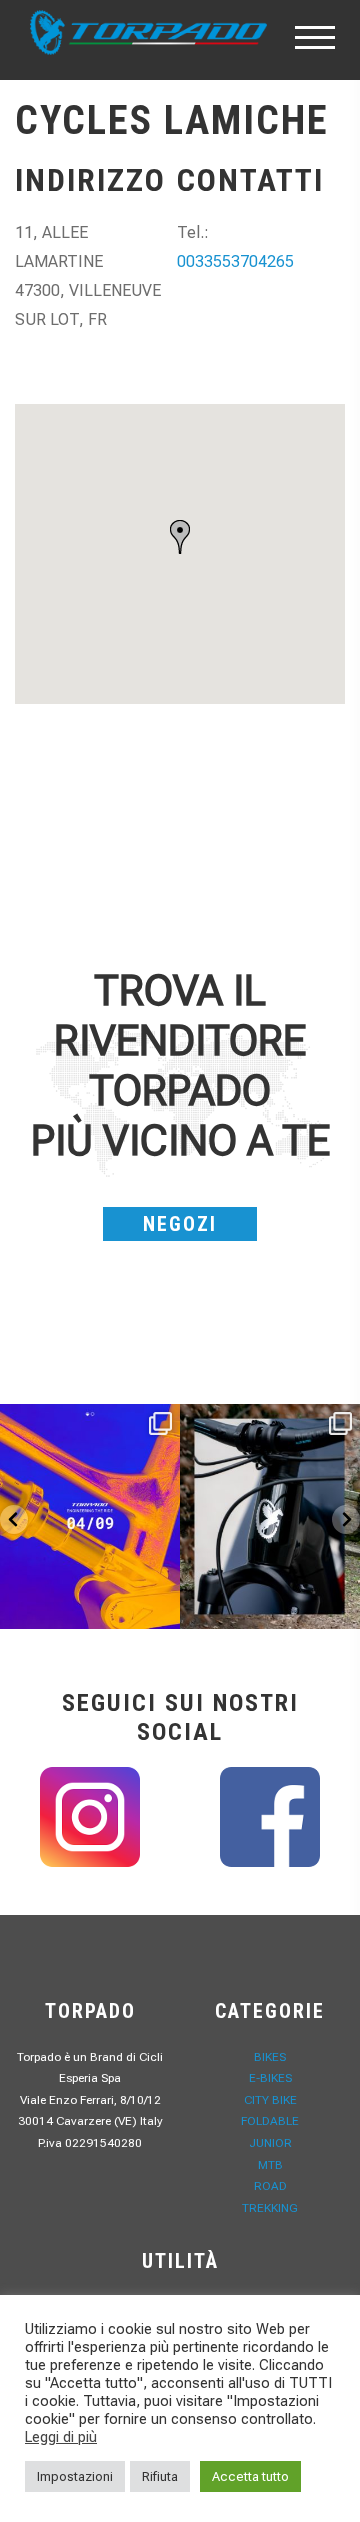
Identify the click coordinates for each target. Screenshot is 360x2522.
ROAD (270, 2186)
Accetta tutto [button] (250, 2476)
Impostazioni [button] (75, 2476)
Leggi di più (61, 2437)
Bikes (270, 2057)
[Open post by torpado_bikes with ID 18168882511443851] (270, 1516)
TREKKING (270, 2208)
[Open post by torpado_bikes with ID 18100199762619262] (90, 1516)
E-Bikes (270, 2078)
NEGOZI (180, 1224)
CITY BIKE (270, 2100)
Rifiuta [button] (160, 2476)
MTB (270, 2165)
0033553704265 (235, 261)
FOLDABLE (270, 2121)
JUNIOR (270, 2143)
